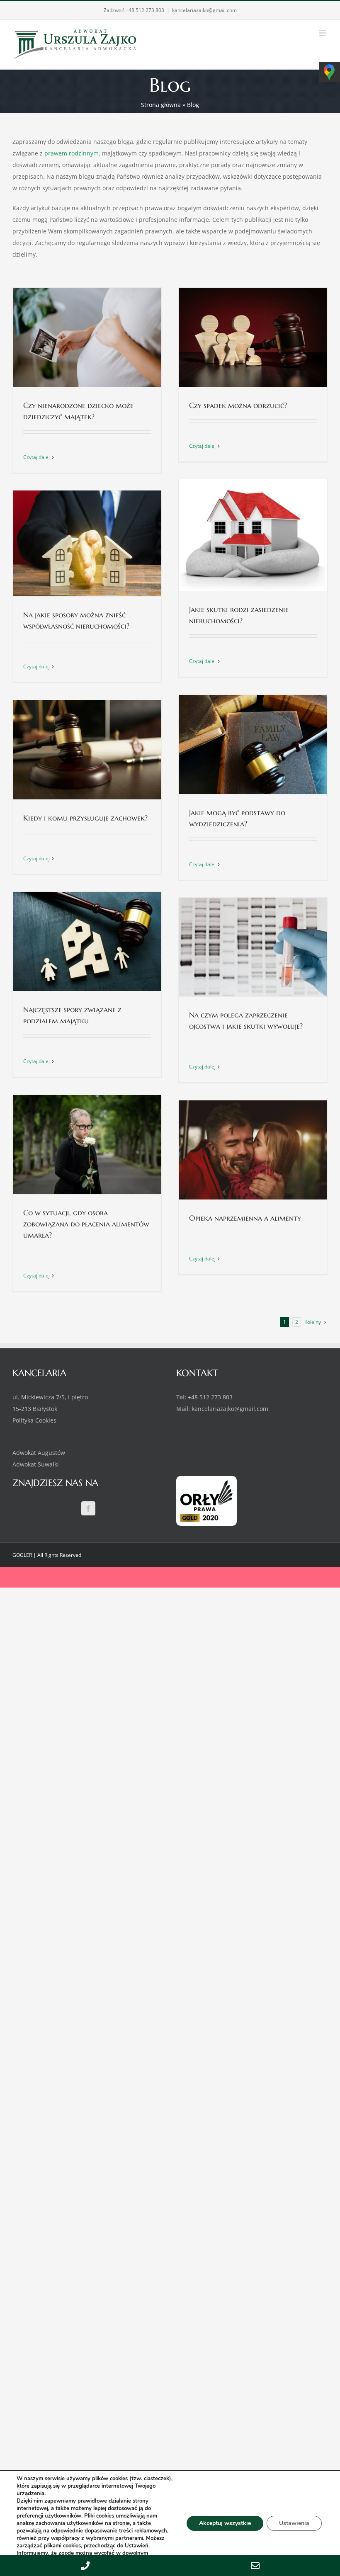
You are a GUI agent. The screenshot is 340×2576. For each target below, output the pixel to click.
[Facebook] (88, 1508)
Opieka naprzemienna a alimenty (245, 1218)
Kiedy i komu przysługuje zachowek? (85, 818)
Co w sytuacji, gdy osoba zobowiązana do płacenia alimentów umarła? (86, 1224)
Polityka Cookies (34, 1420)
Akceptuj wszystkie (225, 2523)
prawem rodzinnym (72, 153)
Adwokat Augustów (39, 1453)
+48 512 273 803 (145, 10)
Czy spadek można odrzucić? (238, 405)
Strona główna (161, 105)
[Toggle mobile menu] (323, 33)
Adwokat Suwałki (36, 1464)
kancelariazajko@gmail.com (204, 10)
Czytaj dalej (36, 457)
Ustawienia (294, 2523)
